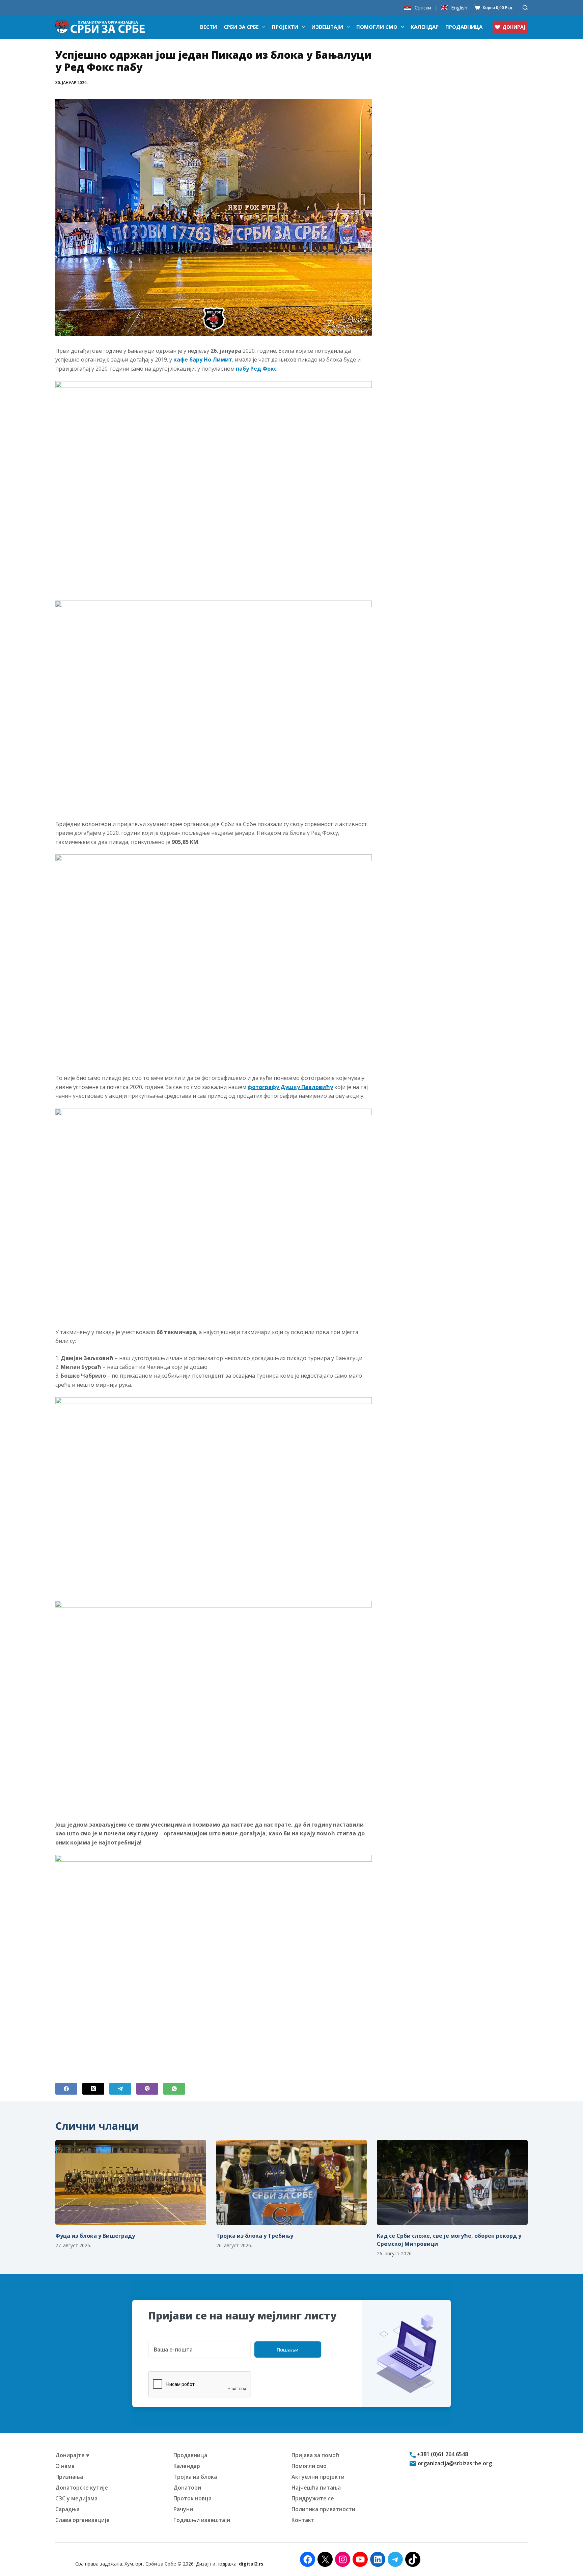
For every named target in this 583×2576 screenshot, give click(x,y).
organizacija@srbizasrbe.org (454, 2463)
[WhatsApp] (174, 2089)
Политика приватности (323, 2509)
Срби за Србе (241, 27)
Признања (69, 2477)
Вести (209, 27)
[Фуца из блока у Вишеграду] (131, 2182)
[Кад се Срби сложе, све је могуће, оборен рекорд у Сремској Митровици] (452, 2182)
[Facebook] (66, 2089)
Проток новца (192, 2498)
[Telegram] (120, 2089)
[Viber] (147, 2089)
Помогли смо (377, 27)
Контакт (303, 2520)
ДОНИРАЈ (514, 27)
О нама (65, 2466)
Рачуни (183, 2509)
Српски (423, 8)
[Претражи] (525, 8)
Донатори (187, 2488)
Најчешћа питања (316, 2488)
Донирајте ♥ (72, 2455)
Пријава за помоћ (315, 2455)
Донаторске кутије (82, 2488)
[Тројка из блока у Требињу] (292, 2182)
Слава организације (82, 2520)
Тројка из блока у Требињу (255, 2236)
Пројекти (285, 27)
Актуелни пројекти (318, 2477)
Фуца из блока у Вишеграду (95, 2236)
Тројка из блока (195, 2477)
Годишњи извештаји (202, 2520)
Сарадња (67, 2509)
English (459, 8)
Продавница (464, 27)
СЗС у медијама (76, 2498)
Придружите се (313, 2498)
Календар (425, 27)
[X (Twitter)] (93, 2089)
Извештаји (327, 27)
